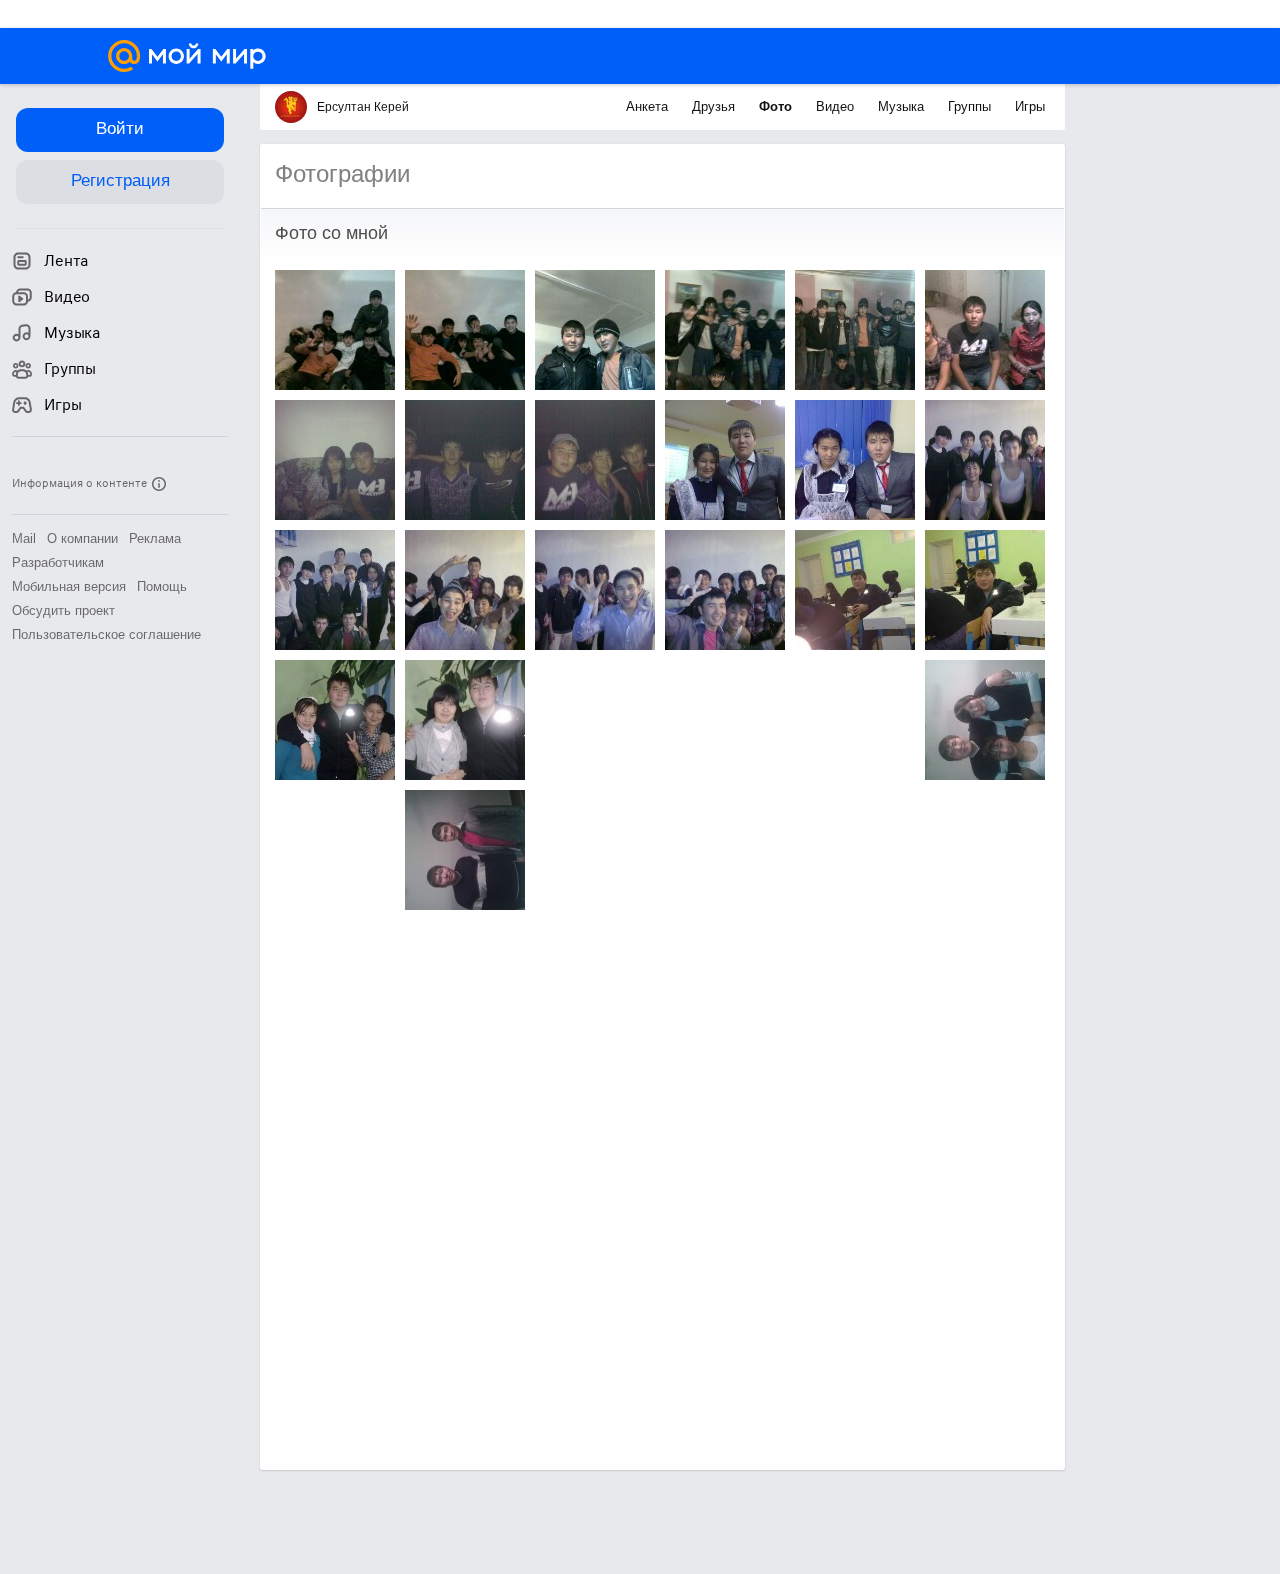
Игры (1030, 106)
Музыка (903, 106)
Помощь (162, 586)
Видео (837, 106)
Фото (777, 106)
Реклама (155, 538)
